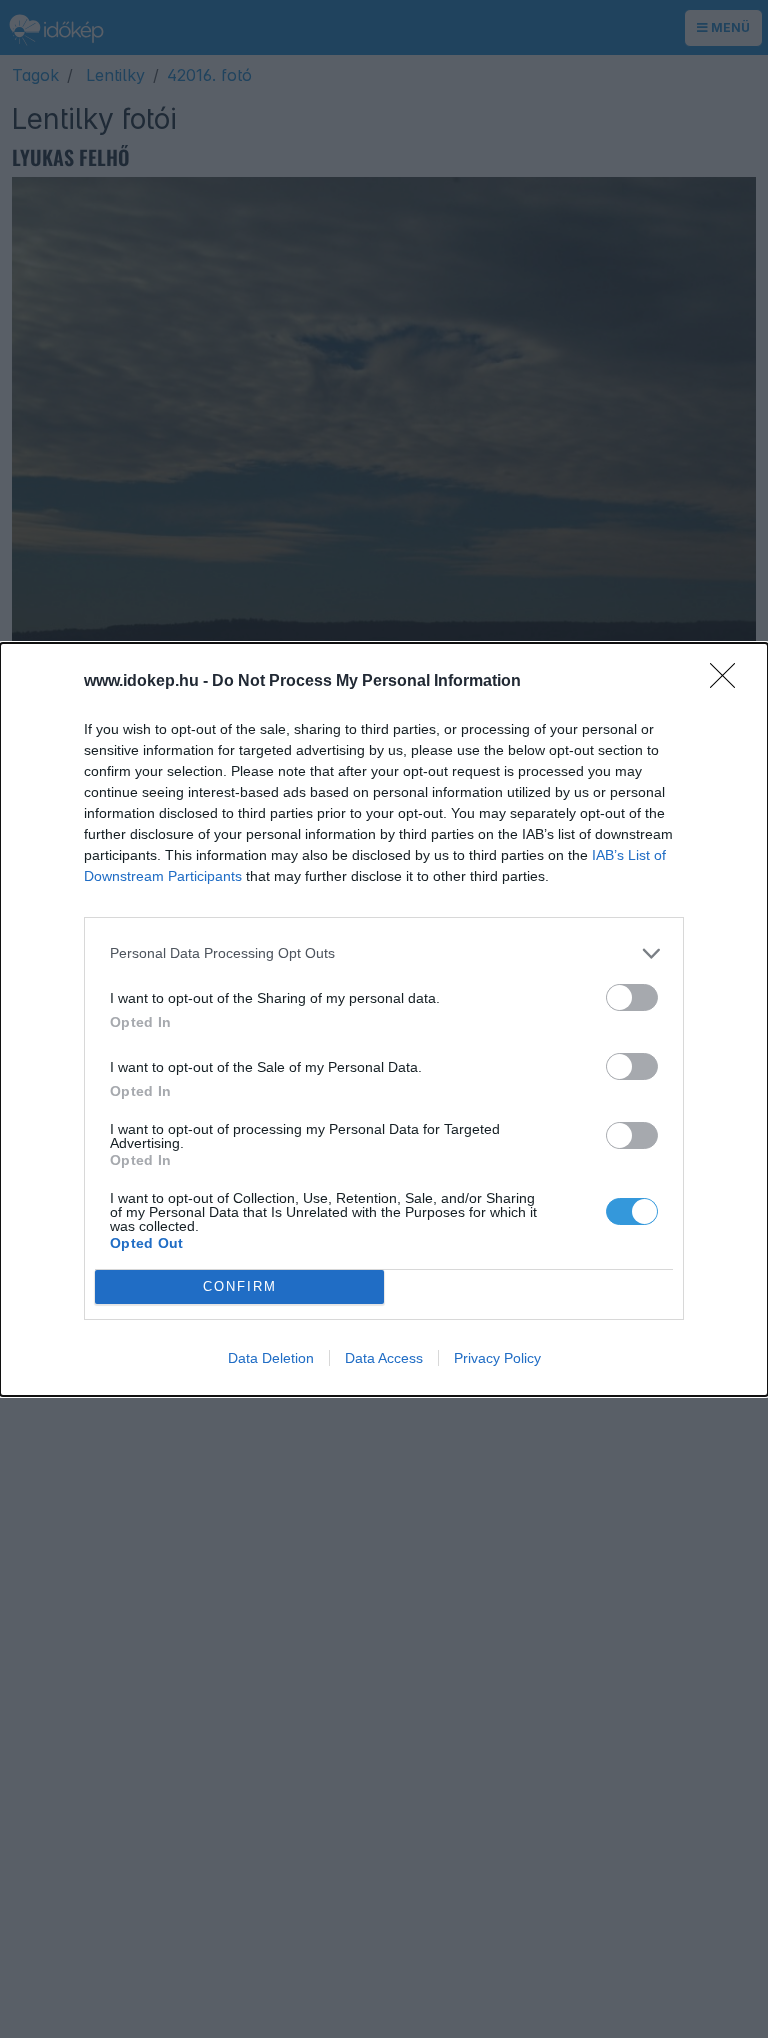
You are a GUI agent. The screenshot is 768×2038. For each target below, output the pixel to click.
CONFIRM (240, 1286)
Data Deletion (271, 1358)
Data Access (384, 1358)
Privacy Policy (497, 1358)
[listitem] (384, 953)
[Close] (729, 682)
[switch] (632, 997)
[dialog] (384, 1019)
